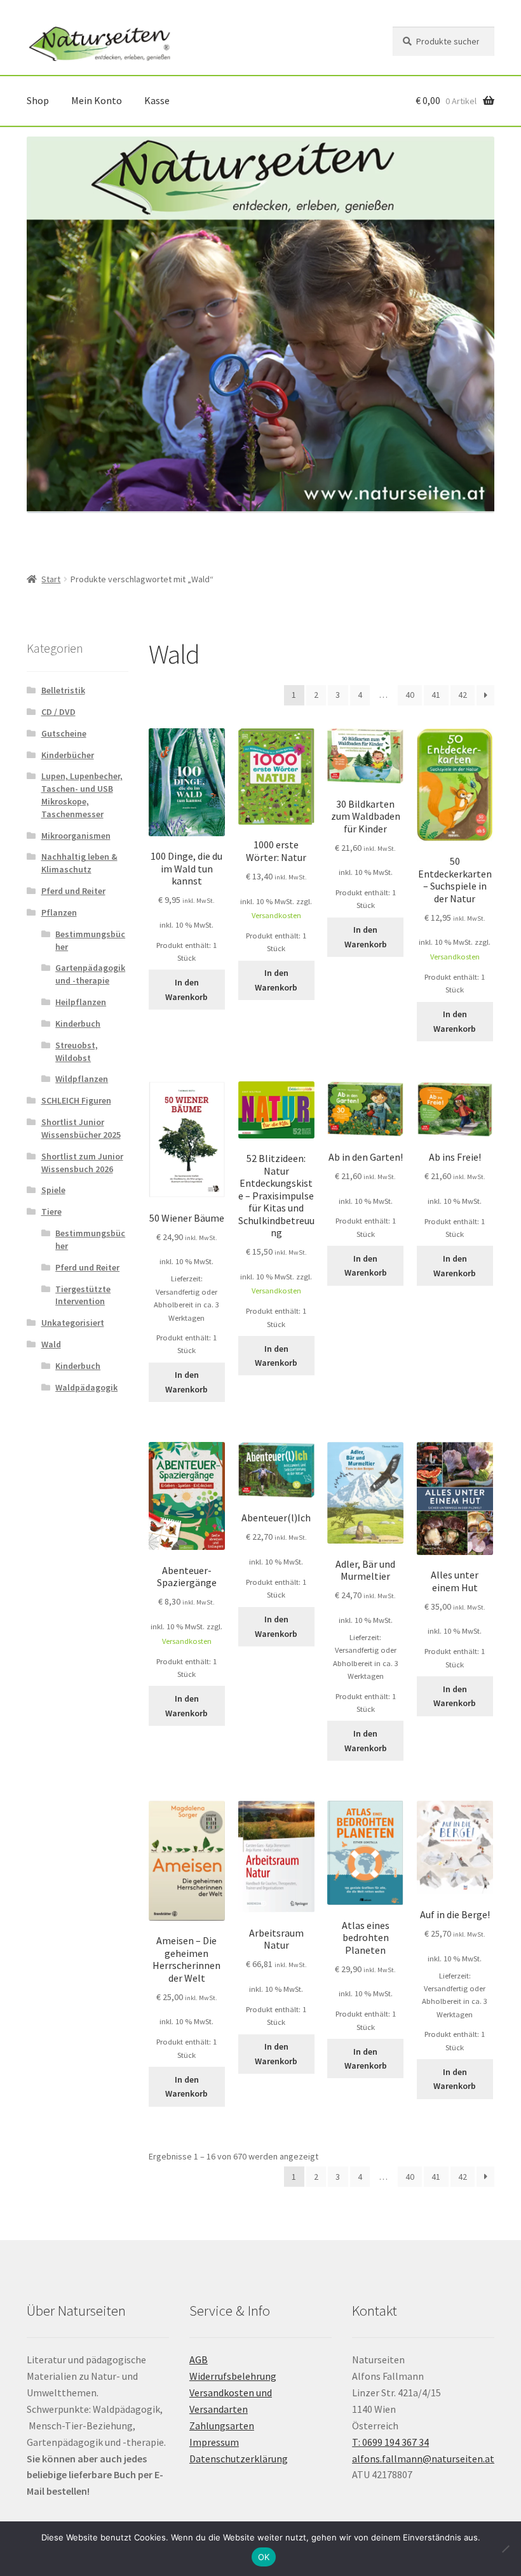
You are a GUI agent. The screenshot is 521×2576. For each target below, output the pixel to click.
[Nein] (505, 2549)
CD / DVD (58, 712)
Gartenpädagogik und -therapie (90, 974)
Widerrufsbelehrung (233, 2376)
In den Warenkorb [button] (186, 990)
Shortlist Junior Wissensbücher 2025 (81, 1128)
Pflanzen (59, 912)
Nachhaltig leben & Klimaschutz (79, 863)
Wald (51, 1344)
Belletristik (63, 690)
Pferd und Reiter (73, 891)
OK (264, 2557)
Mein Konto (97, 100)
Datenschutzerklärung (239, 2459)
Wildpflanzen (82, 1079)
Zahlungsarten (222, 2426)
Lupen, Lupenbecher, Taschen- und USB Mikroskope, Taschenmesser (82, 795)
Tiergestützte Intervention (83, 1295)
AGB (199, 2359)
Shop (38, 100)
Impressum (214, 2442)
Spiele (53, 1190)
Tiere (51, 1211)
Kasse (157, 100)
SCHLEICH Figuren (76, 1100)
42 (463, 695)
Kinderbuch (78, 1024)
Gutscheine (64, 733)
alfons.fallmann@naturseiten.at (423, 2459)
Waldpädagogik (86, 1387)
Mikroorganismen (76, 836)
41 (436, 695)
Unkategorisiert (73, 1323)
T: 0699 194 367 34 (390, 2442)
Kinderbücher (68, 755)
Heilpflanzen (81, 1002)
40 (410, 695)
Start (51, 579)
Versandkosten (276, 915)
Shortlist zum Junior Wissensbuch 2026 (82, 1163)
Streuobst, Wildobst (77, 1051)
